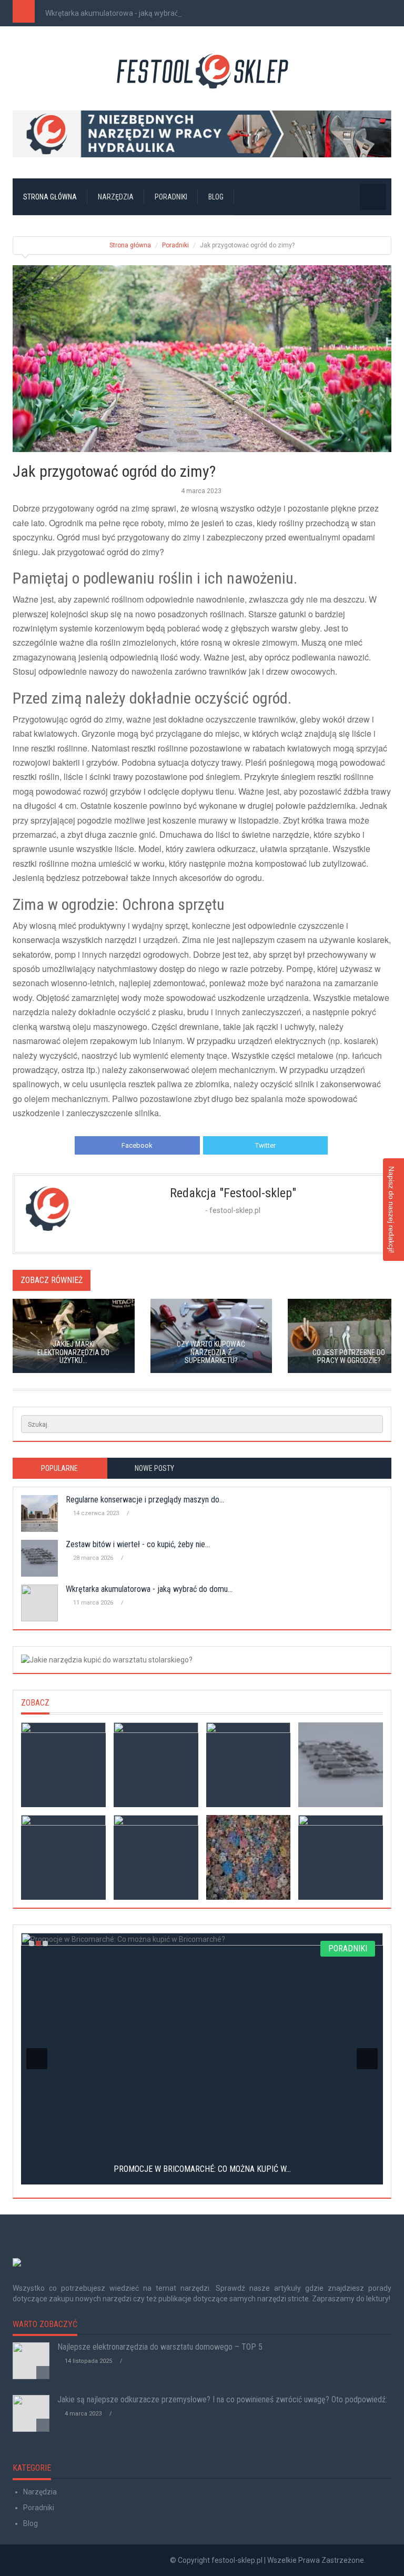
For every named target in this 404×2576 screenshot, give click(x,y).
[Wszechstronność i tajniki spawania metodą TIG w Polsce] (249, 1857)
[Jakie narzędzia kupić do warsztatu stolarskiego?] (202, 1660)
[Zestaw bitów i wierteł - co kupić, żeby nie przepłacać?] (341, 1765)
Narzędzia (116, 197)
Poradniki (171, 197)
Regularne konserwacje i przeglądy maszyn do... (145, 1500)
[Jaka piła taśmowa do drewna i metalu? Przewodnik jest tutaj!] (63, 1765)
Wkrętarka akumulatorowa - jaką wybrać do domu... (130, 13)
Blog (216, 197)
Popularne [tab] (59, 1468)
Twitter (265, 1145)
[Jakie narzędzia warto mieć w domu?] (341, 1857)
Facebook (137, 1145)
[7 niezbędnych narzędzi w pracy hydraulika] (202, 134)
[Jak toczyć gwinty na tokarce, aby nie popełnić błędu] (63, 1857)
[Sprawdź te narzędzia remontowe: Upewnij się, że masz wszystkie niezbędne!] (156, 1857)
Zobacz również (52, 1280)
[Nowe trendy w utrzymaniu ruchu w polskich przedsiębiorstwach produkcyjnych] (249, 1765)
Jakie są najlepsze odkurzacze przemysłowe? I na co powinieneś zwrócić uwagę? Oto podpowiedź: (222, 2399)
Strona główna (50, 197)
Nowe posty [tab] (154, 1468)
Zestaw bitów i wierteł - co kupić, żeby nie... (138, 1544)
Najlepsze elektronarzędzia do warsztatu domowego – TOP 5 (160, 2347)
